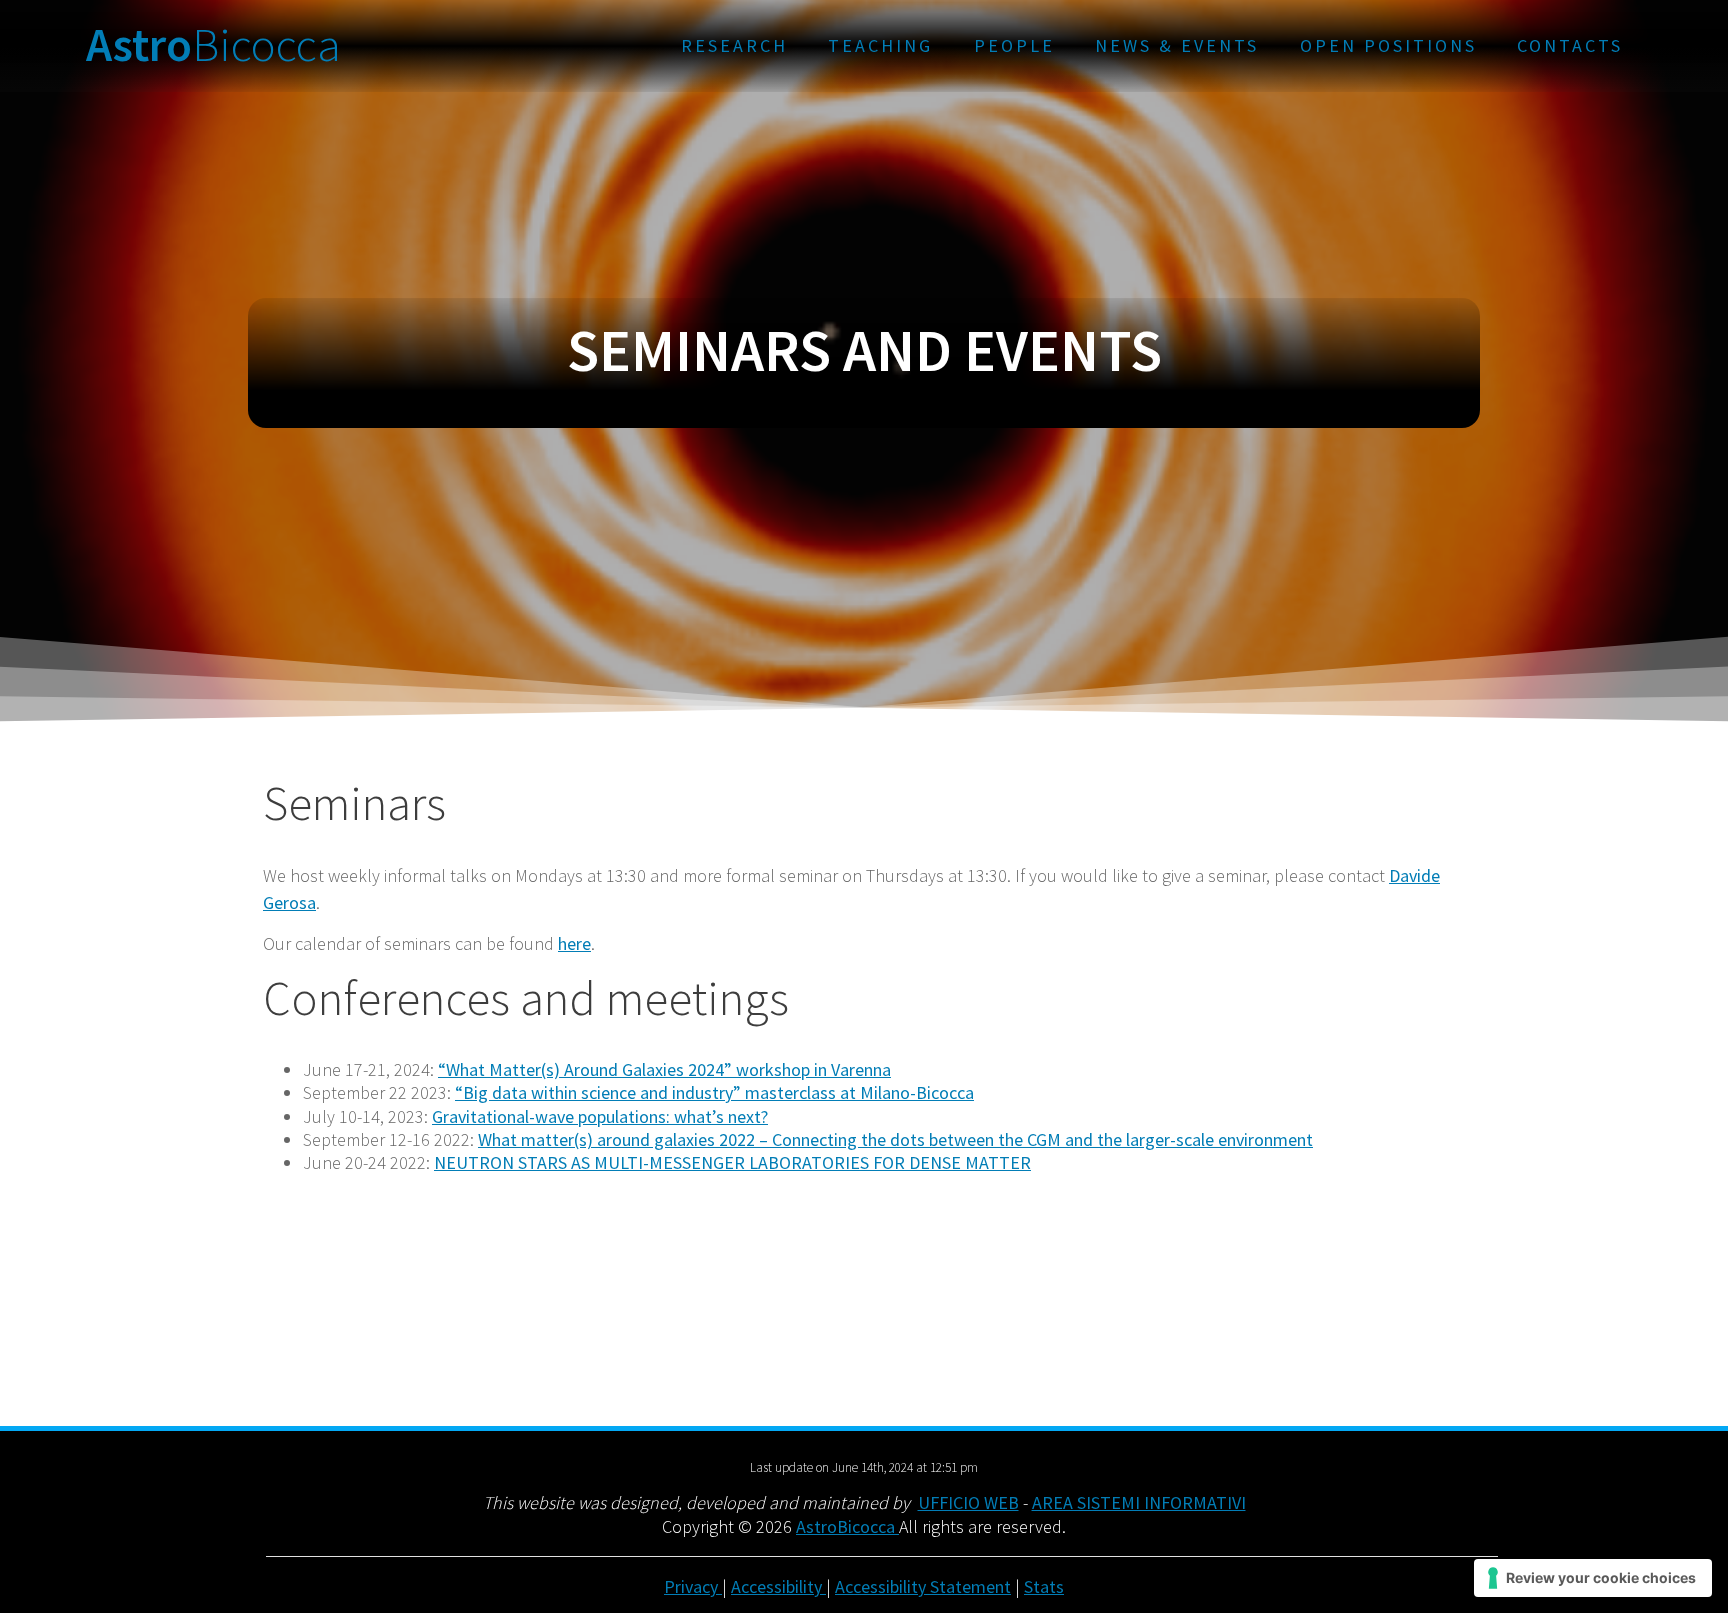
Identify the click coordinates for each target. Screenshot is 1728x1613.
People (1014, 45)
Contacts (1570, 45)
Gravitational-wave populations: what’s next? (600, 1116)
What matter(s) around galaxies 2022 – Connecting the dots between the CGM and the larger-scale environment (895, 1139)
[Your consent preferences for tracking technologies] (1593, 1578)
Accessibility (778, 1586)
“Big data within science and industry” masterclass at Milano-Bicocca (714, 1092)
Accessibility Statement (923, 1586)
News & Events (1177, 45)
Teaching (880, 45)
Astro (213, 45)
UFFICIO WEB (968, 1502)
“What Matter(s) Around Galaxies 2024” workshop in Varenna (664, 1069)
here (574, 943)
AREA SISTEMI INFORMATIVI (1139, 1502)
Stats (1044, 1586)
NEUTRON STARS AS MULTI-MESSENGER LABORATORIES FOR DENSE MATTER (732, 1162)
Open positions (1388, 45)
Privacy (693, 1586)
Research (734, 45)
